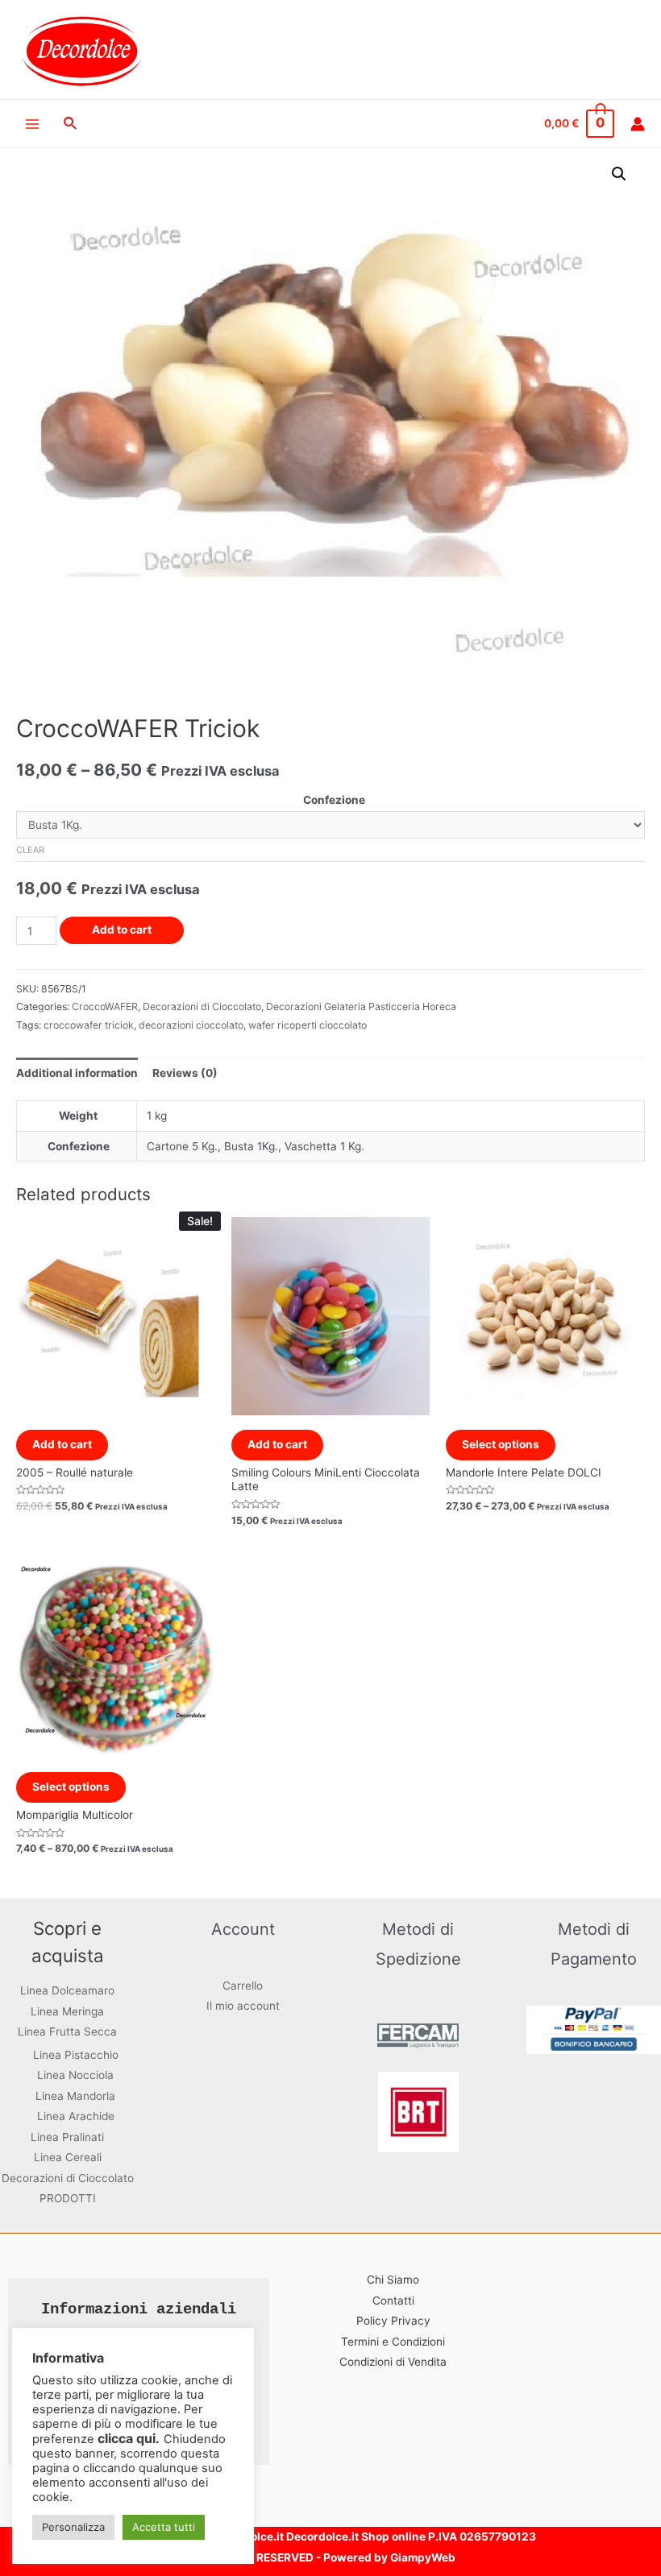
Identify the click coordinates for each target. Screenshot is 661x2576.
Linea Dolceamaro (67, 1990)
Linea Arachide (76, 2116)
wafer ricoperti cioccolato (308, 1025)
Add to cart (122, 930)
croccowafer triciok (89, 1025)
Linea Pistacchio (76, 2055)
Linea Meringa (67, 2011)
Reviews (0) (185, 1073)
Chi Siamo (393, 2280)
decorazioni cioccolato (191, 1025)
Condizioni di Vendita (393, 2362)
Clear (30, 850)
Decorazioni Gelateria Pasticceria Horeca (361, 1006)
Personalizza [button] (73, 2527)
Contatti (393, 2301)
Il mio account (243, 2006)
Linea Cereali (68, 2157)
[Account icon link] (638, 124)
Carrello (243, 1986)
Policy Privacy (393, 2321)
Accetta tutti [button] (164, 2527)
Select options (501, 1444)
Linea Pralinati (67, 2137)
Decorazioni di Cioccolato (202, 1006)
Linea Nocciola (75, 2075)
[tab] (77, 1073)
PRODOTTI (68, 2198)
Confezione (334, 800)
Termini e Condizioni (393, 2342)
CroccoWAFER (105, 1006)
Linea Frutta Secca (67, 2031)
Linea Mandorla (75, 2096)
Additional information (77, 1073)
